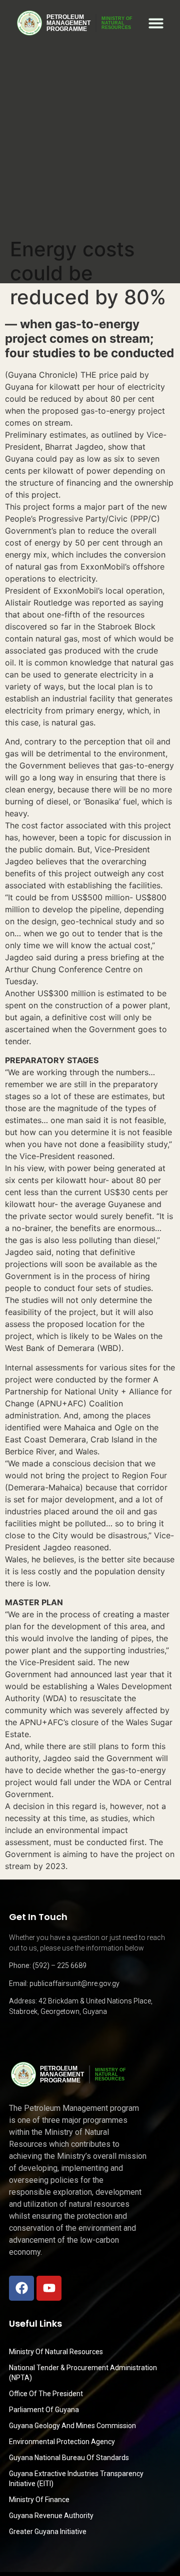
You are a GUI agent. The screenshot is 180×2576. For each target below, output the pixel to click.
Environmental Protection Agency (62, 2442)
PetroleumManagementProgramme (68, 23)
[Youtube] (49, 2288)
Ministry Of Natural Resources (56, 2352)
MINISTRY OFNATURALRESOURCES (117, 23)
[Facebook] (21, 2288)
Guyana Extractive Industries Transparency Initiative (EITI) (76, 2479)
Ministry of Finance (39, 2500)
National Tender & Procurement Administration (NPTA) (83, 2373)
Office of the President (46, 2394)
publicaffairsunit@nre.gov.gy (74, 1983)
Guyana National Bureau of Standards (69, 2458)
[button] (156, 23)
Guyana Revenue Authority (51, 2516)
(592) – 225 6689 (59, 1965)
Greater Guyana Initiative (48, 2532)
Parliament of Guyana (44, 2410)
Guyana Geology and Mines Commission (72, 2426)
